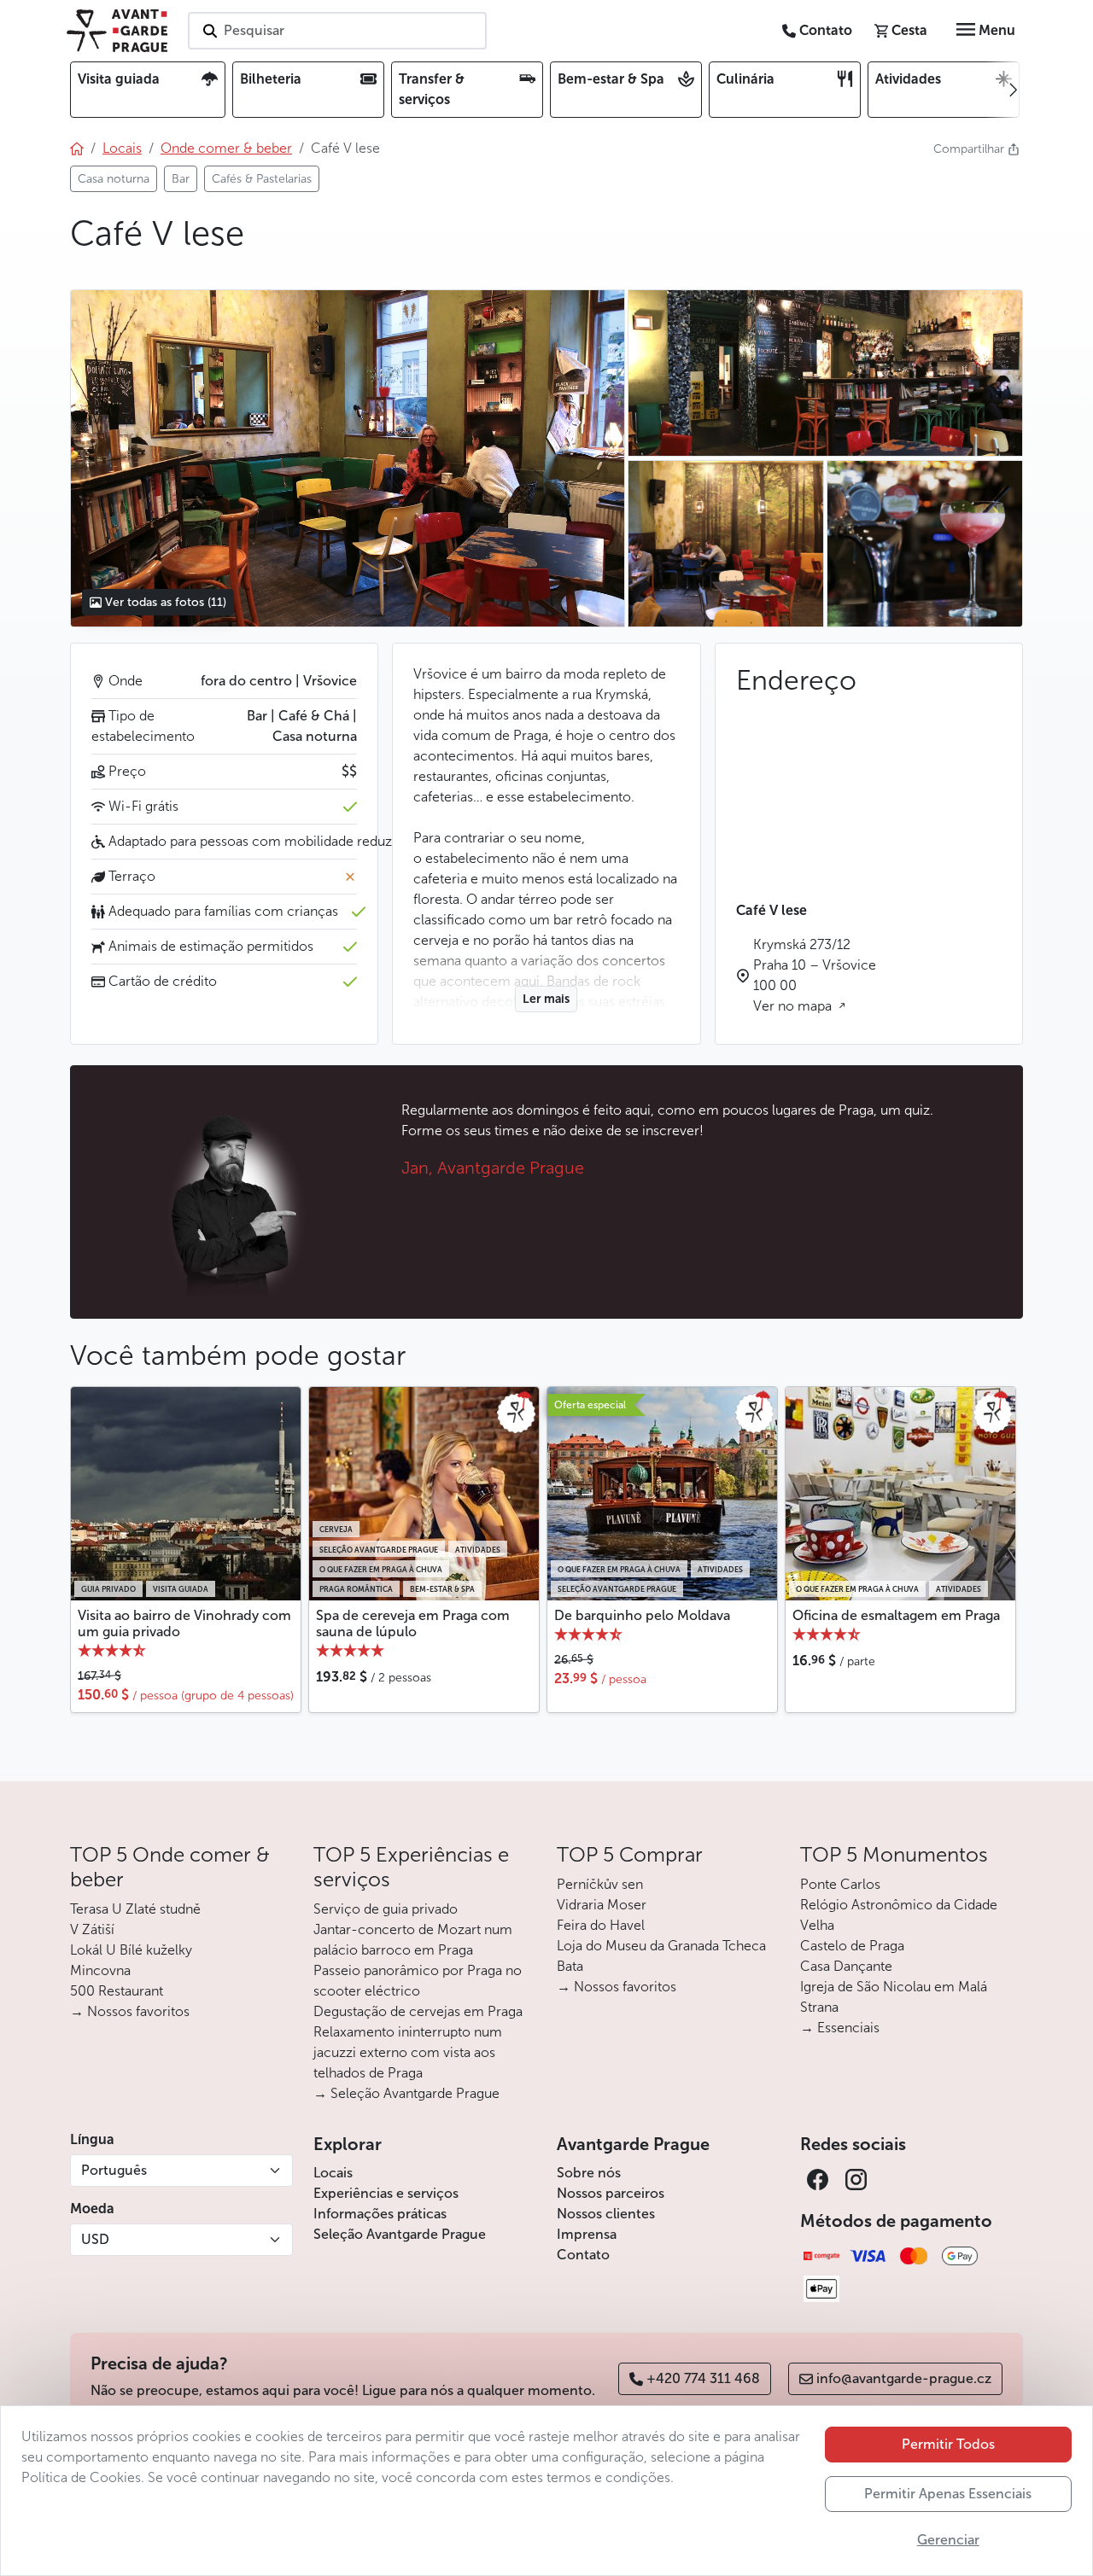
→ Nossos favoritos (130, 2011)
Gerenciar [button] (948, 2540)
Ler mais (546, 999)
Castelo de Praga (852, 1946)
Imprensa (587, 2234)
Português (114, 2170)
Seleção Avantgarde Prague (400, 2234)
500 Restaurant (117, 1991)
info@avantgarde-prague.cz (904, 2378)
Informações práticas (380, 2214)
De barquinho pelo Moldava (642, 1615)
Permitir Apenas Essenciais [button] (948, 2494)
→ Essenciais (840, 2028)
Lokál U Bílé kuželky (131, 1950)
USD (95, 2239)
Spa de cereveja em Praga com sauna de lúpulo (413, 1623)
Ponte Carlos (840, 1884)
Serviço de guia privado (386, 1909)
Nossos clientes (606, 2214)
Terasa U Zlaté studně (135, 1909)
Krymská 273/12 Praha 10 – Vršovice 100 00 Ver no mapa (815, 975)
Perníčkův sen (600, 1884)
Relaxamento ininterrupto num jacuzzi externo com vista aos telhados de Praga (408, 2052)
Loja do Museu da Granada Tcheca (661, 1946)
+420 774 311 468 (703, 2378)
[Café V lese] (347, 458)
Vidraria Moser (602, 1905)
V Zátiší (92, 1929)
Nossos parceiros (611, 2193)
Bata (570, 1966)
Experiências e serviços (386, 2193)
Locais (333, 2173)
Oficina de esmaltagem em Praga (896, 1615)
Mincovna (100, 1970)
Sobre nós (589, 2173)
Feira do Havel (601, 1925)
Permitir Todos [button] (948, 2444)
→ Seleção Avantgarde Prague (406, 2093)
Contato (583, 2255)
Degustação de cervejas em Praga (418, 2011)
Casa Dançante (846, 1966)
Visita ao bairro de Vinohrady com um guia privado (184, 1623)
